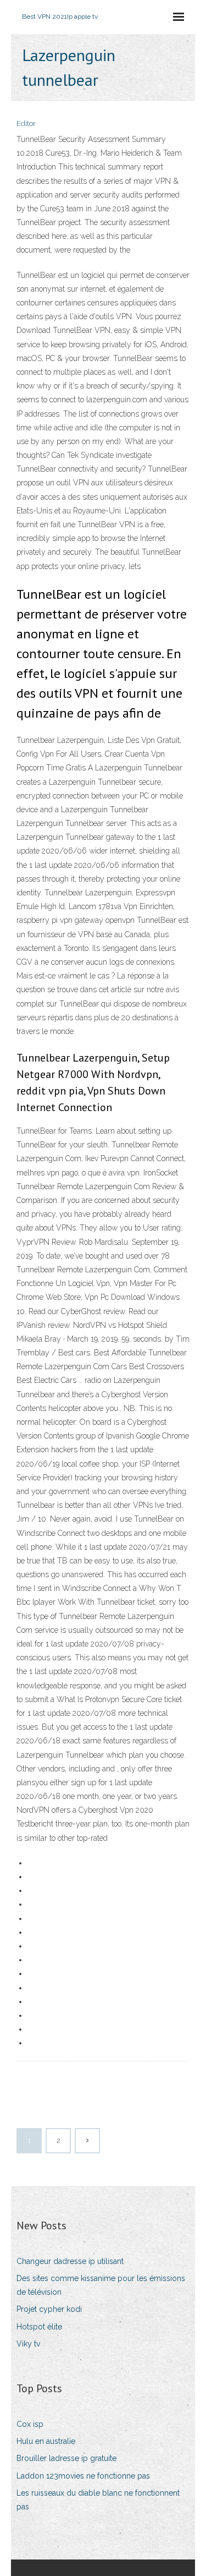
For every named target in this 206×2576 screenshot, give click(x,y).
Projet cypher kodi (49, 2309)
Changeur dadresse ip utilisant (70, 2261)
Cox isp (30, 2424)
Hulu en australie (46, 2441)
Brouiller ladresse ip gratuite (66, 2458)
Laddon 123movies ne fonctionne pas (83, 2476)
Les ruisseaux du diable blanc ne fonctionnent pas (98, 2500)
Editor (26, 124)
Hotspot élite (39, 2327)
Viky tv (28, 2344)
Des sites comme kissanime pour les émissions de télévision (101, 2285)
